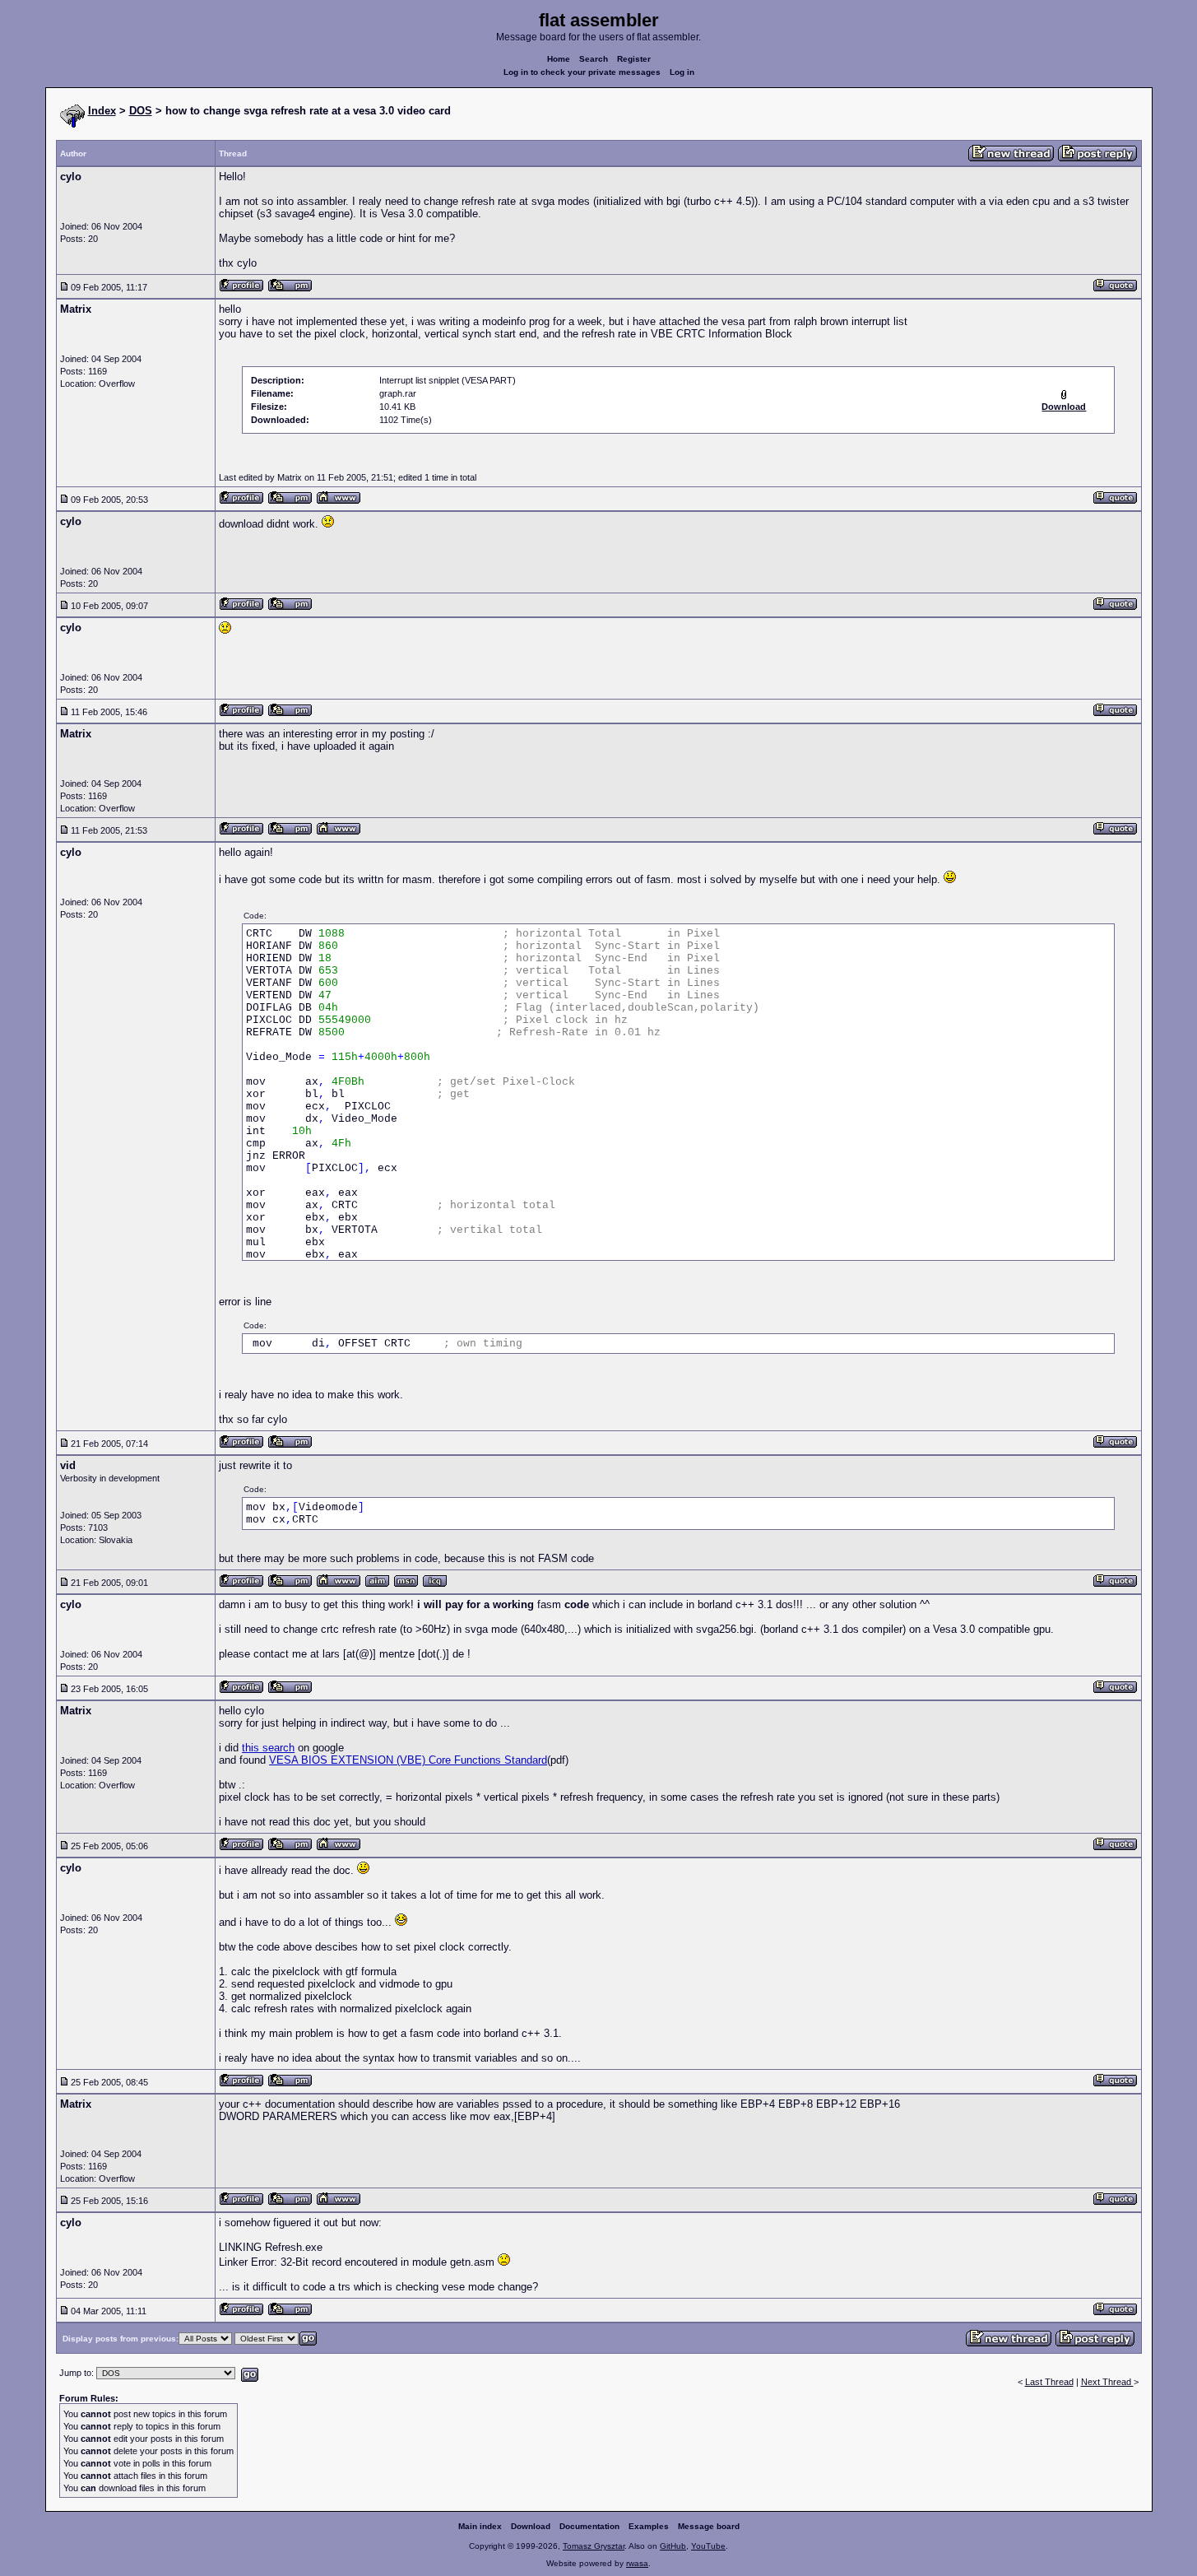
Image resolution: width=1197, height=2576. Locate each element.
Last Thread (1049, 2382)
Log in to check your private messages (582, 72)
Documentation (589, 2526)
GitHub (673, 2546)
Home (559, 59)
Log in (682, 72)
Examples (649, 2526)
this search (268, 1748)
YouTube (708, 2546)
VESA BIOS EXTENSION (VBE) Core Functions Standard (408, 1760)
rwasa (637, 2563)
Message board (709, 2526)
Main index (480, 2526)
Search (594, 59)
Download (531, 2526)
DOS (141, 111)
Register (634, 59)
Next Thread (1107, 2382)
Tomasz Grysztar (594, 2546)
